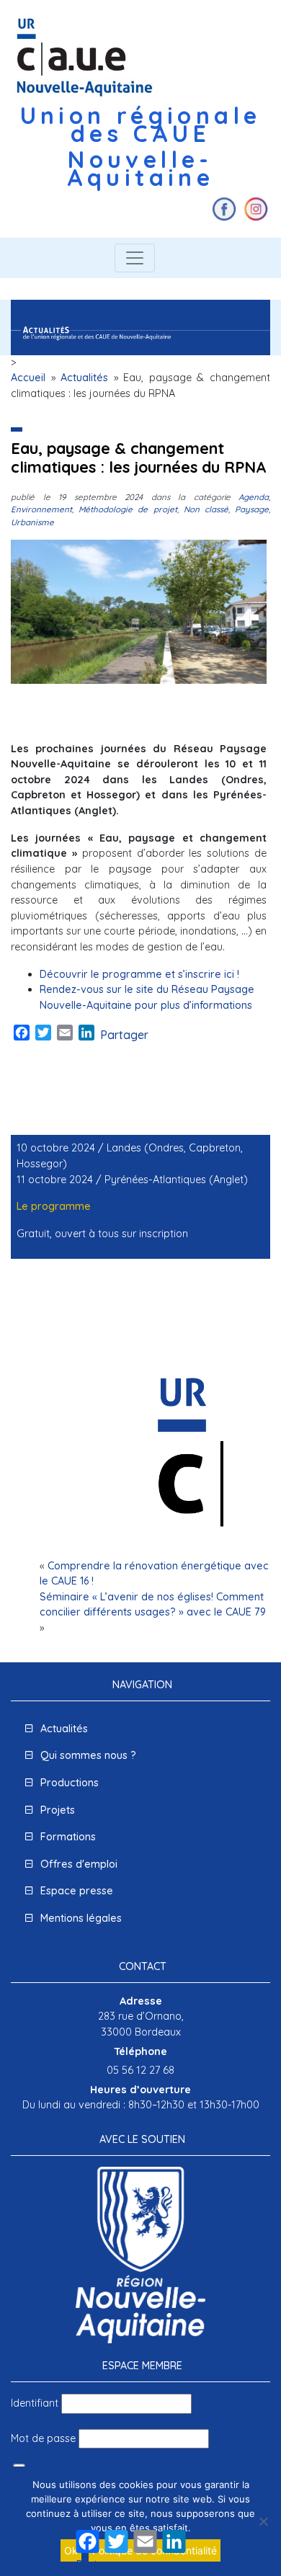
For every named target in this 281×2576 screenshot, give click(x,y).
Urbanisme (32, 522)
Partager (124, 1035)
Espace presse (77, 1891)
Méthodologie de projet (128, 509)
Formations (68, 1837)
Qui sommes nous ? (88, 1755)
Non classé (206, 509)
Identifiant (35, 2403)
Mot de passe (43, 2438)
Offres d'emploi (79, 1864)
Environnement (41, 509)
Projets (58, 1810)
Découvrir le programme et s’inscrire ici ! (139, 974)
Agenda (254, 497)
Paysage (252, 509)
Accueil (28, 378)
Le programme (54, 1206)
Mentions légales (81, 1918)
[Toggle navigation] (135, 258)
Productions (70, 1783)
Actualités (84, 378)
